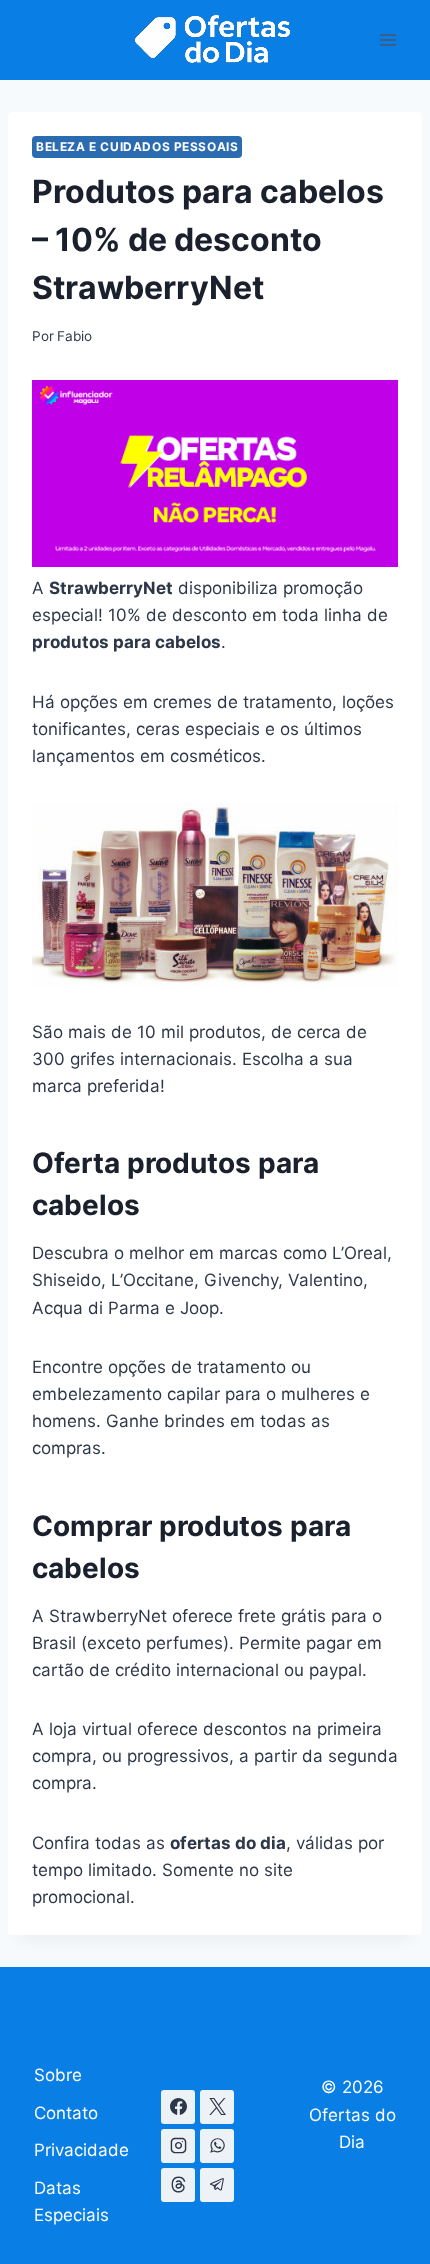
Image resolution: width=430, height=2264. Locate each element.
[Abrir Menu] (387, 39)
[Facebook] (178, 2107)
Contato (66, 2113)
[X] (217, 2107)
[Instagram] (178, 2146)
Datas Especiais (71, 2201)
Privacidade (81, 2150)
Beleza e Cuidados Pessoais (137, 146)
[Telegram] (217, 2185)
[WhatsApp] (217, 2146)
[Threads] (178, 2185)
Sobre (58, 2075)
